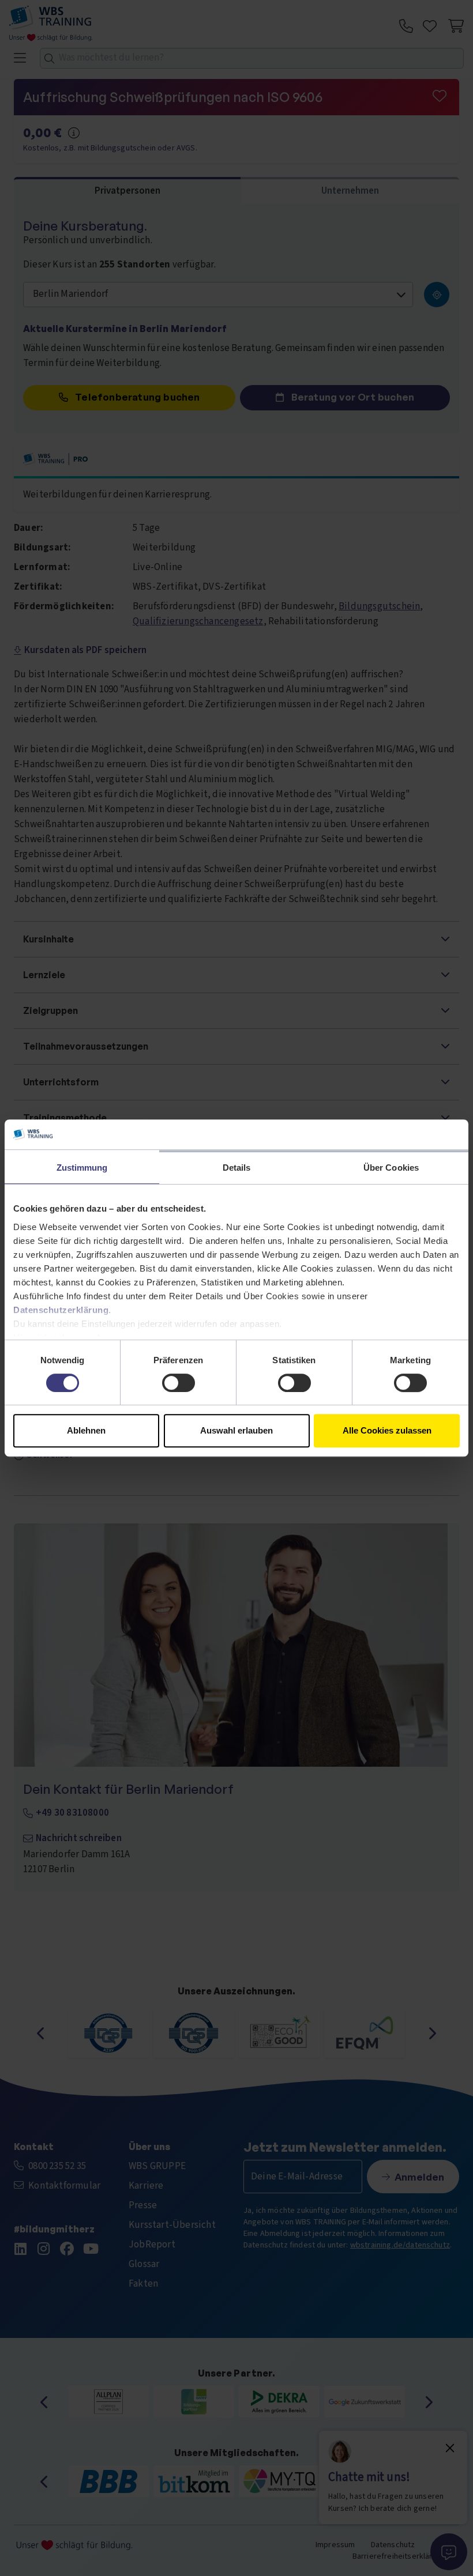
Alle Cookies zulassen (387, 1430)
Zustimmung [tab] (82, 1168)
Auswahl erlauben (236, 1430)
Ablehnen (86, 1430)
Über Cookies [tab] (391, 1168)
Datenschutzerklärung (61, 1310)
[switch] (179, 1383)
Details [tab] (237, 1168)
